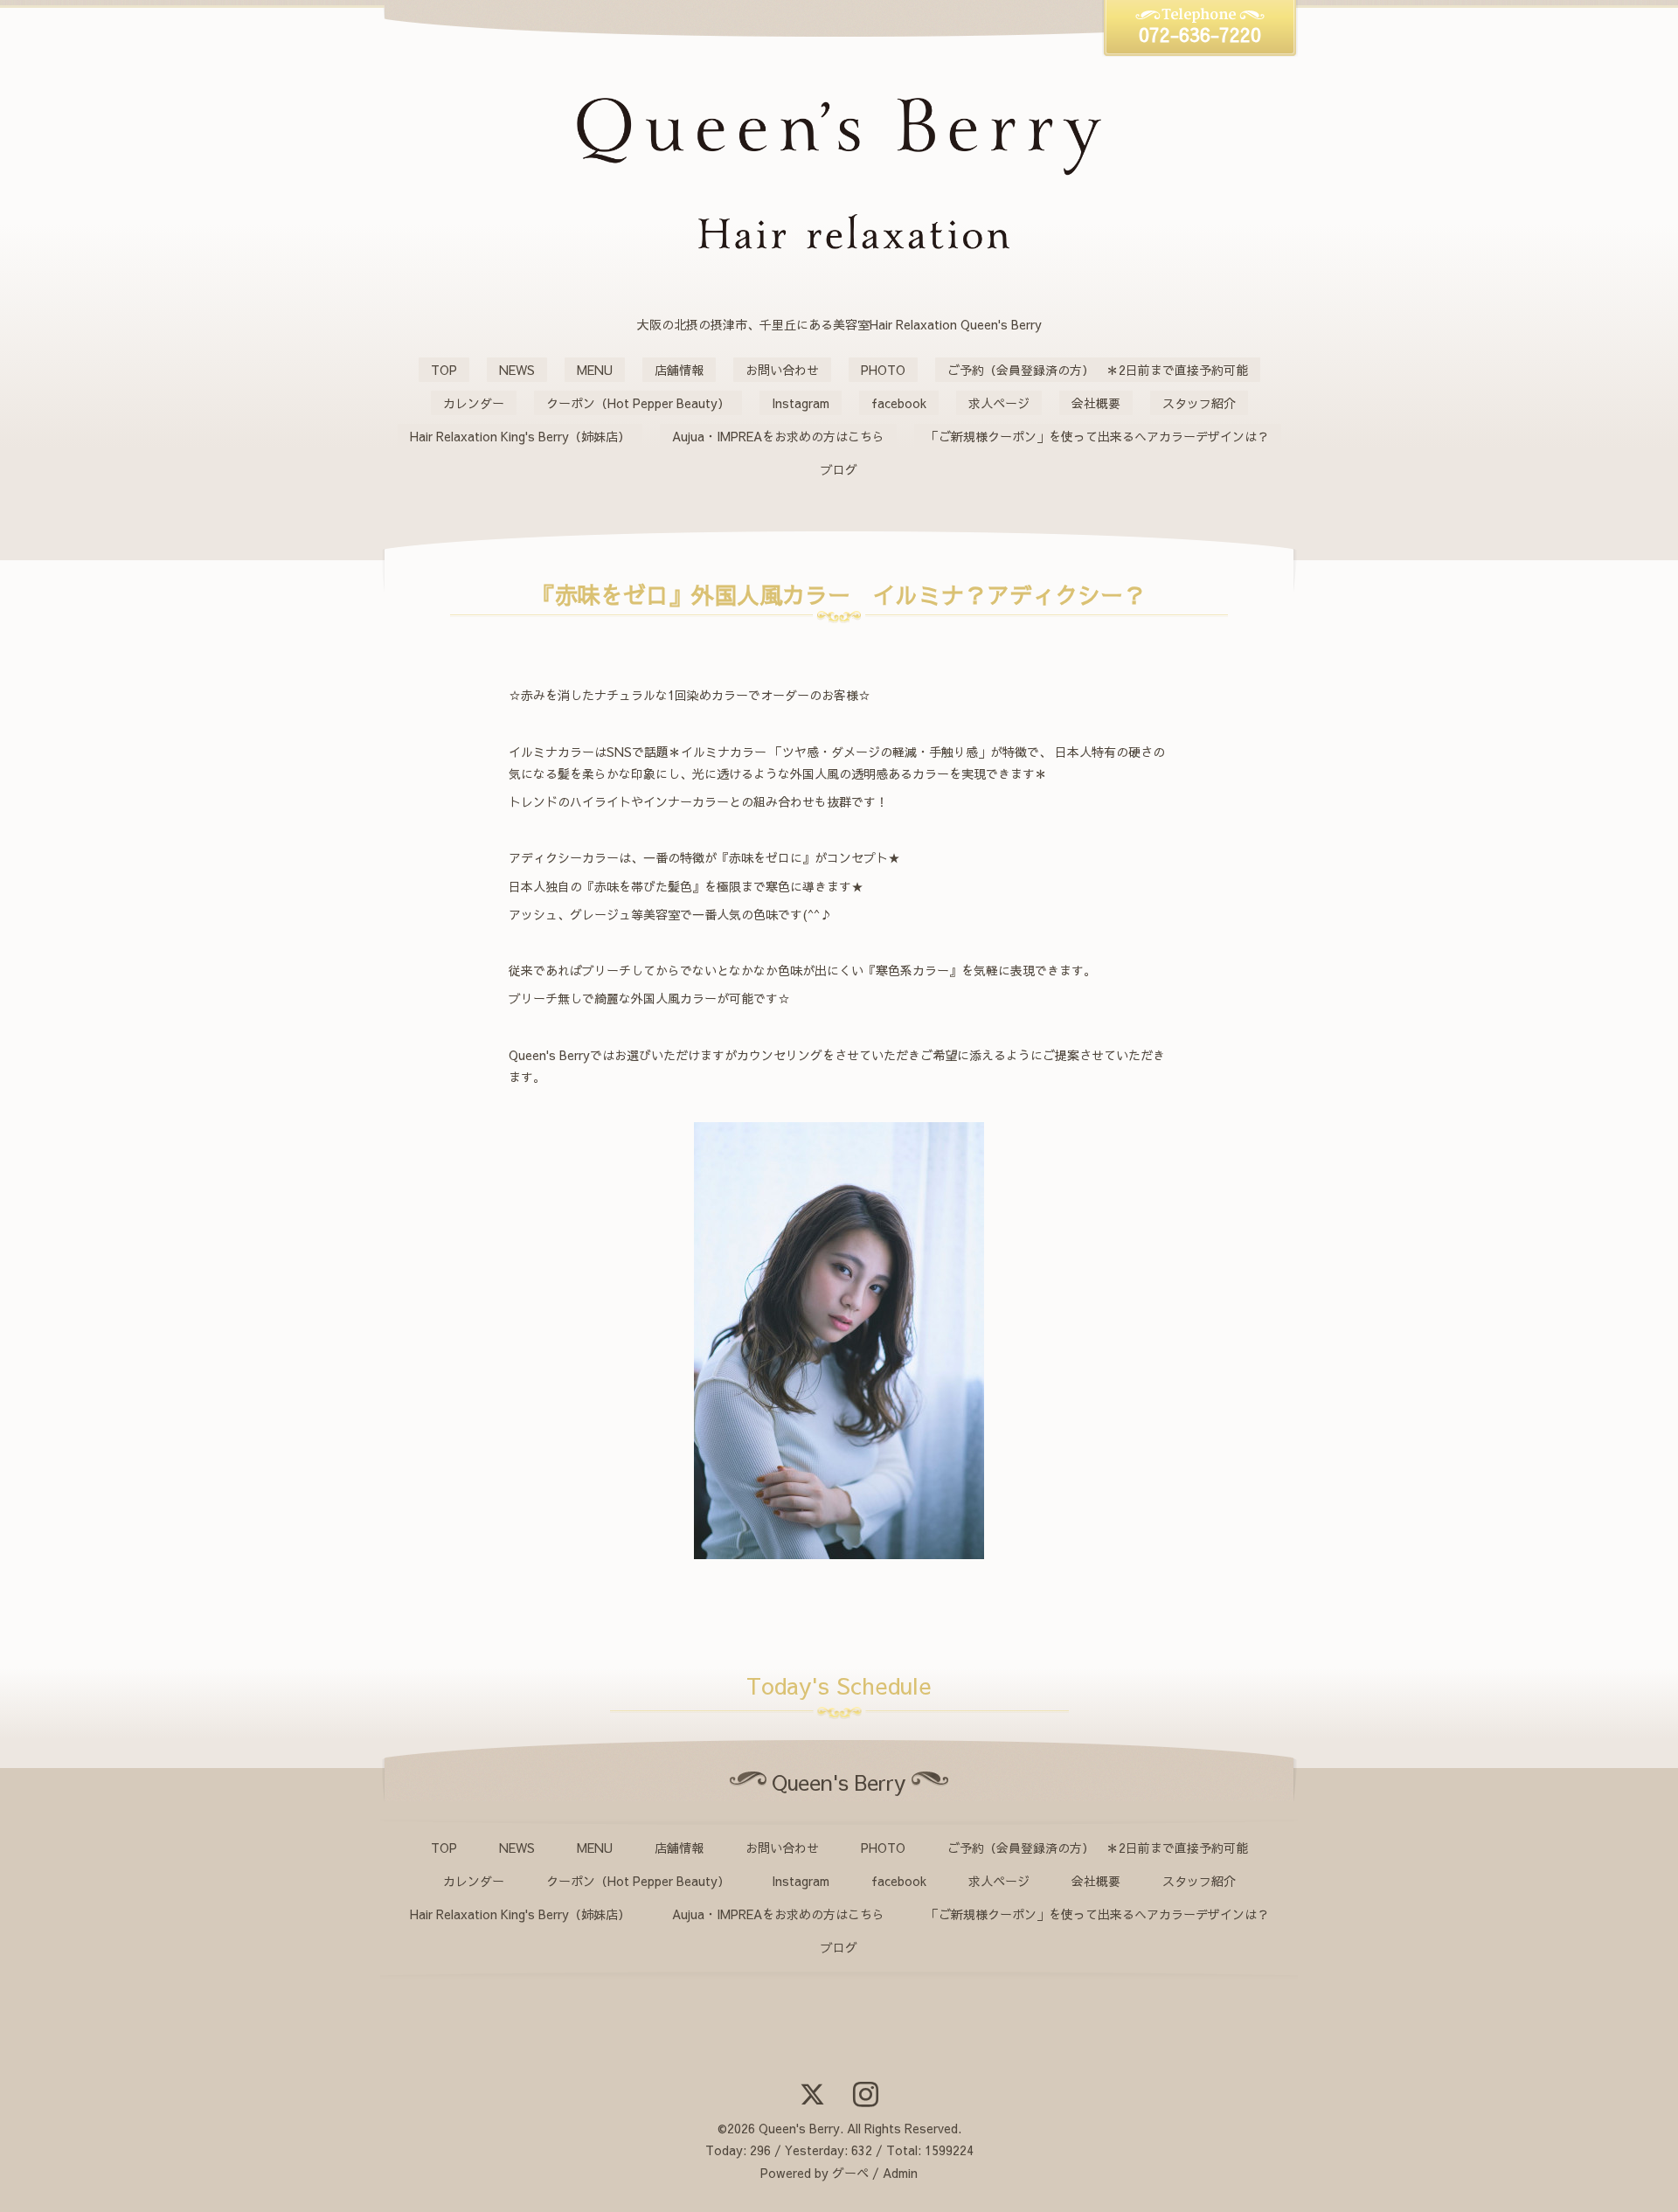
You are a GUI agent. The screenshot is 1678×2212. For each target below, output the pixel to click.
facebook (899, 403)
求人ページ (999, 403)
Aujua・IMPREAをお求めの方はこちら (778, 436)
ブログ (839, 469)
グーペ (850, 2173)
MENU (595, 370)
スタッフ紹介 (1199, 403)
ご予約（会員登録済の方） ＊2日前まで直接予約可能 (1098, 370)
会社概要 (1096, 403)
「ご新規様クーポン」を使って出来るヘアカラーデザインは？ (1098, 436)
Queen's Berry (799, 2128)
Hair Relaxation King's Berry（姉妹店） (520, 436)
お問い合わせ (782, 370)
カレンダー (474, 403)
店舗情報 (679, 370)
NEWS (517, 370)
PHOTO (883, 370)
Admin (900, 2173)
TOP (444, 370)
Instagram (801, 403)
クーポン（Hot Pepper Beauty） (638, 403)
